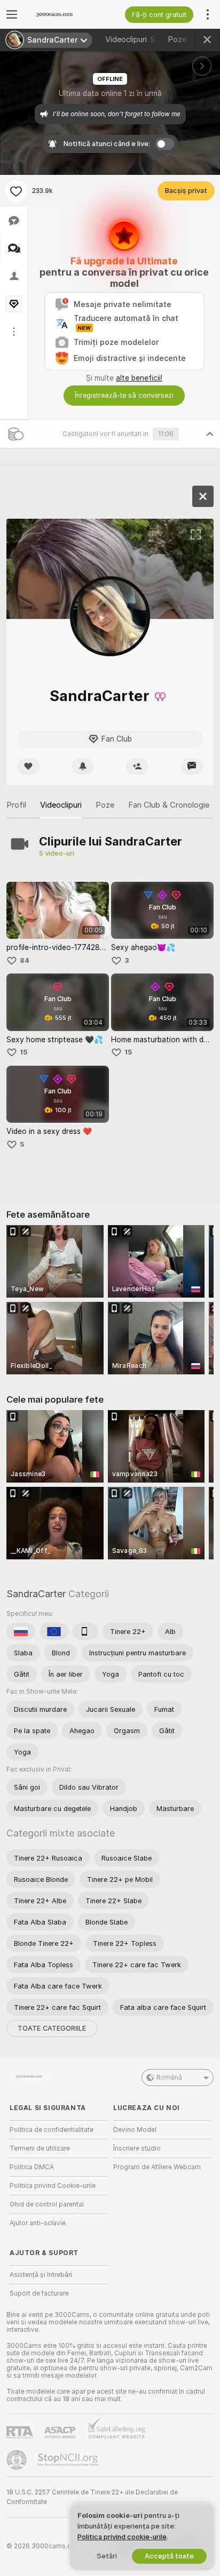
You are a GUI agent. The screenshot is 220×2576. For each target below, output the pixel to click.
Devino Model (135, 2130)
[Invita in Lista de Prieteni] (137, 766)
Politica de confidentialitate (52, 2130)
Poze (183, 39)
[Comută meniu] (12, 14)
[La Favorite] (16, 191)
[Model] (203, 496)
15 (23, 1052)
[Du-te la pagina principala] (67, 14)
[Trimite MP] (192, 766)
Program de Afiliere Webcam (157, 2167)
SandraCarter (36, 1594)
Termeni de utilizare (40, 2148)
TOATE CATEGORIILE (52, 2028)
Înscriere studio (137, 2148)
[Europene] (54, 1631)
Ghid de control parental (47, 2204)
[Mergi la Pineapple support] (18, 2460)
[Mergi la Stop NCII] (69, 2460)
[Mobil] (85, 1631)
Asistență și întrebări (41, 2275)
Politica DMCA (32, 2167)
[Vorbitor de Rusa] (21, 1631)
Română (169, 2078)
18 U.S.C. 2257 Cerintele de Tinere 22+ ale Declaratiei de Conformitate (92, 2497)
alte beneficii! (139, 378)
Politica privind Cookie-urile (53, 2186)
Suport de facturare (39, 2293)
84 (25, 960)
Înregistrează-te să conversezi (124, 395)
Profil (16, 805)
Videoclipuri (130, 39)
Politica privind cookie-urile (122, 2537)
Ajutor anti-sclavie (38, 2223)
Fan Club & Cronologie (169, 805)
